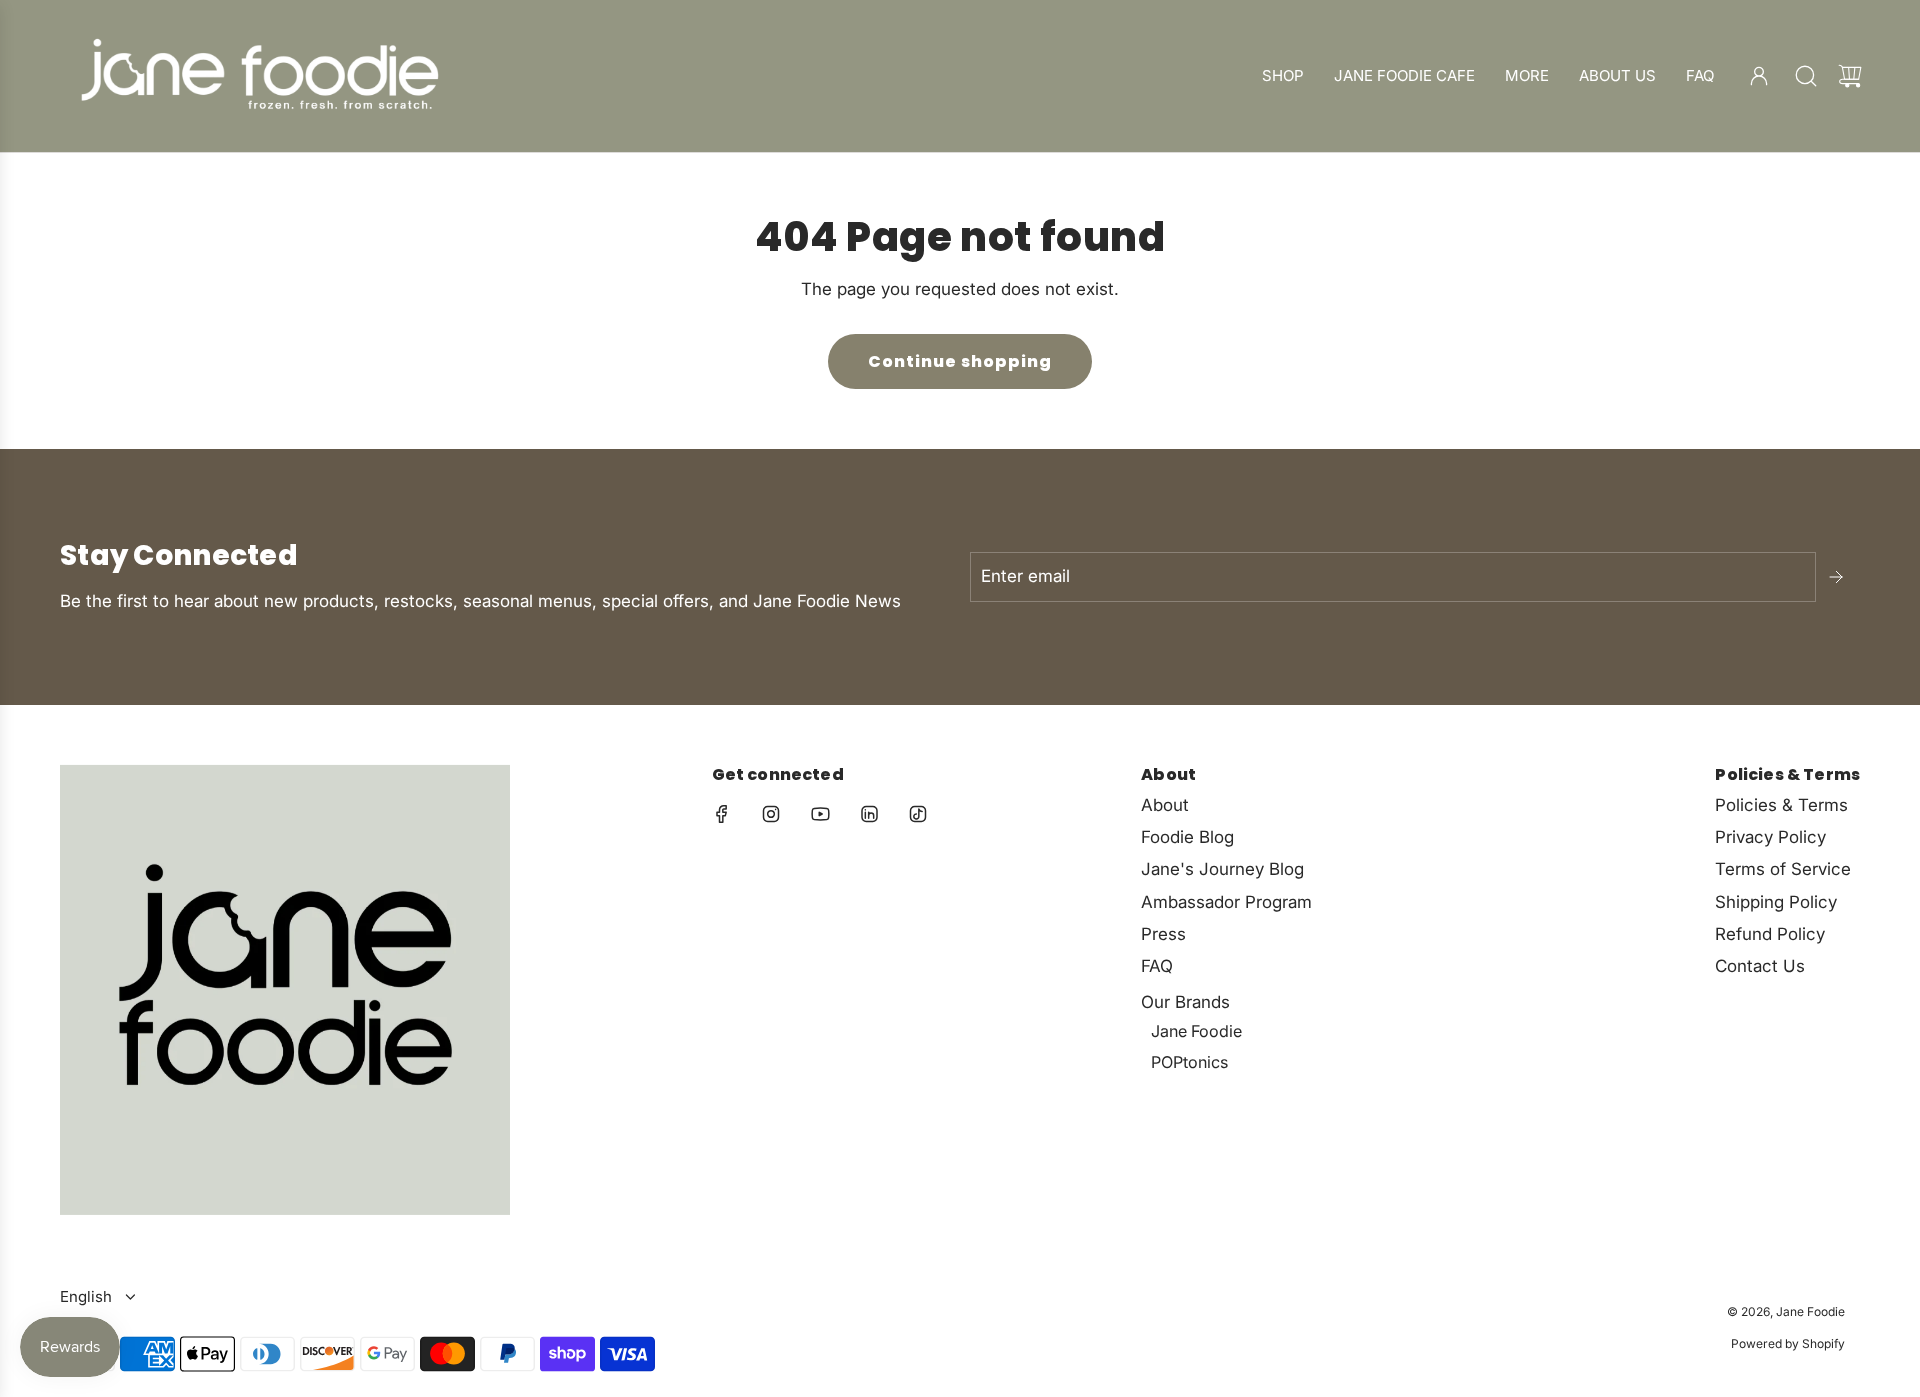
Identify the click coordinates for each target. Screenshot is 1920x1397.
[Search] (1806, 76)
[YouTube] (820, 814)
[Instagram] (771, 814)
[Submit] (1838, 577)
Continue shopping (960, 361)
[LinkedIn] (869, 814)
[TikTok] (918, 814)
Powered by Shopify (1788, 1343)
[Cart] (1850, 76)
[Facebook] (722, 814)
